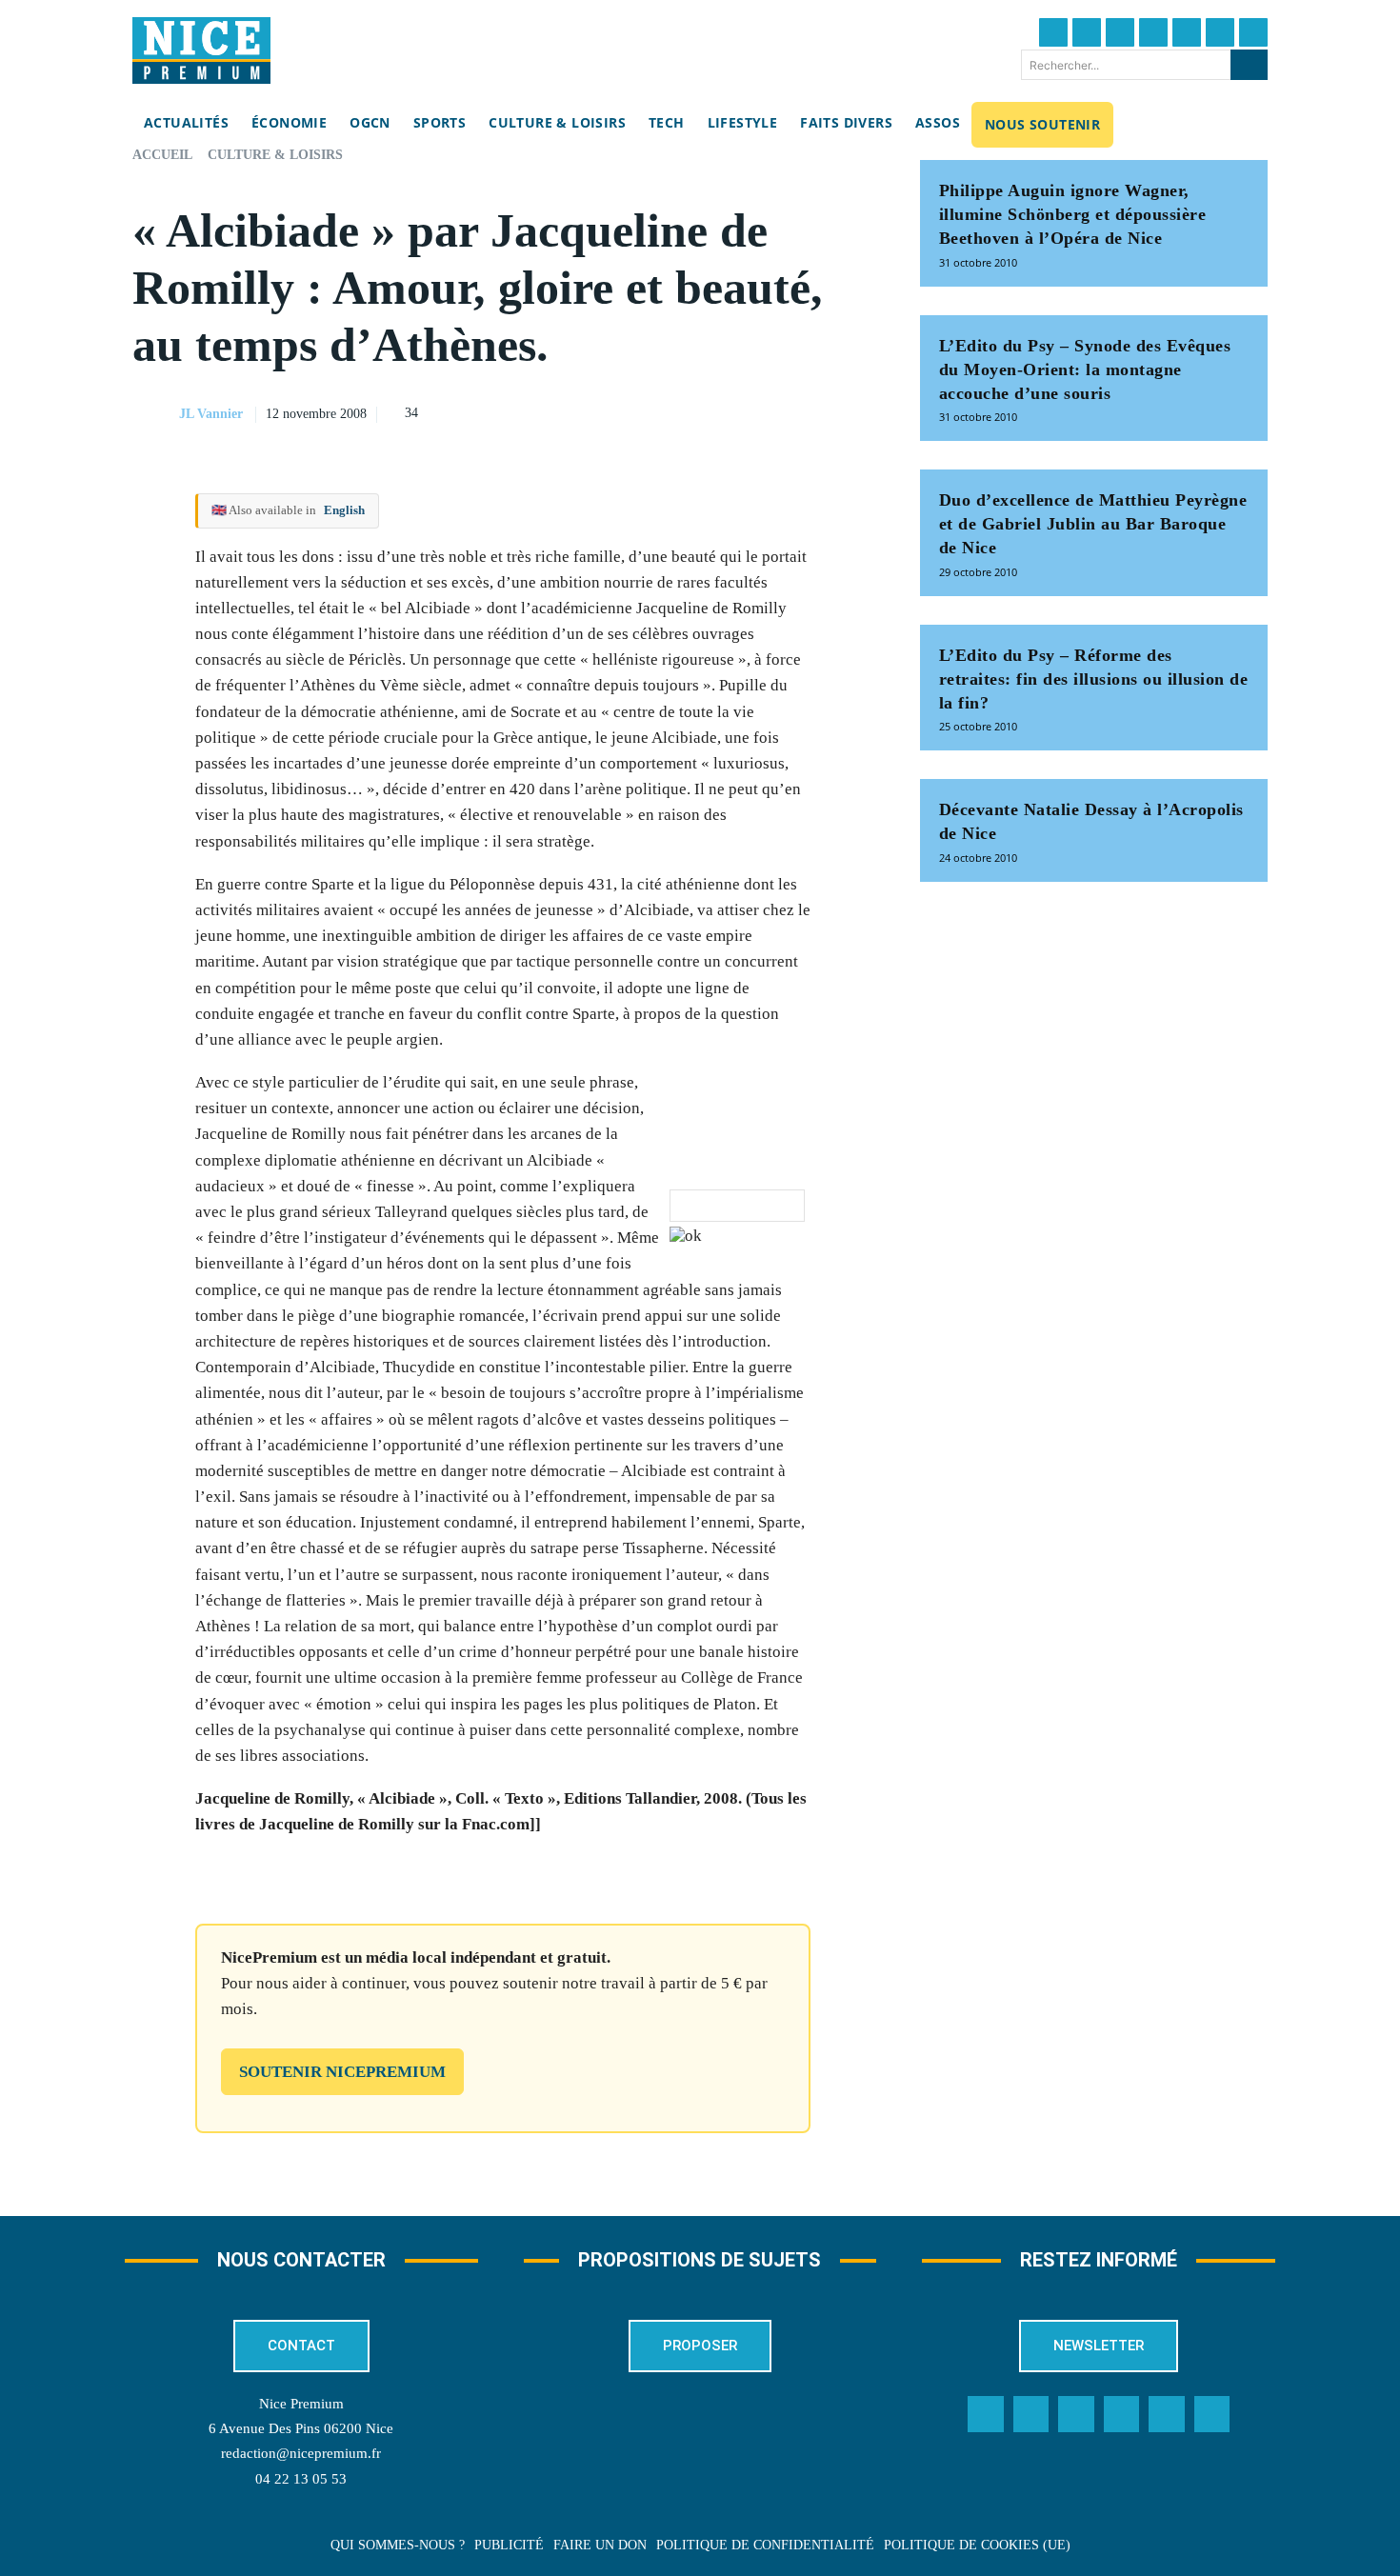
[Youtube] (1253, 32)
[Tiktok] (1187, 32)
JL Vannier (211, 414)
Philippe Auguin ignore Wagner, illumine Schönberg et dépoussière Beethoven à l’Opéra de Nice (1073, 214)
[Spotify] (1167, 2414)
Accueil (162, 155)
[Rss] (1212, 2414)
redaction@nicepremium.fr (301, 2453)
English (344, 510)
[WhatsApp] (811, 411)
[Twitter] (1087, 32)
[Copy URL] (680, 411)
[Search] (1249, 65)
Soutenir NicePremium (342, 2072)
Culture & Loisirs (275, 155)
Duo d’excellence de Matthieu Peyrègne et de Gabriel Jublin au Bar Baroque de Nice (1093, 524)
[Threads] (1153, 32)
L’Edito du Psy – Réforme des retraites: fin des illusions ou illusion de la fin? (1094, 679)
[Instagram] (1120, 32)
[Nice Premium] (201, 50)
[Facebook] (1053, 32)
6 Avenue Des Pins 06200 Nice (301, 2428)
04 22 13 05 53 (301, 2479)
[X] (768, 411)
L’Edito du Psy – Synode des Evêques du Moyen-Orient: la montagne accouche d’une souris (1085, 369)
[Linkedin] (1220, 32)
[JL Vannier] (154, 414)
